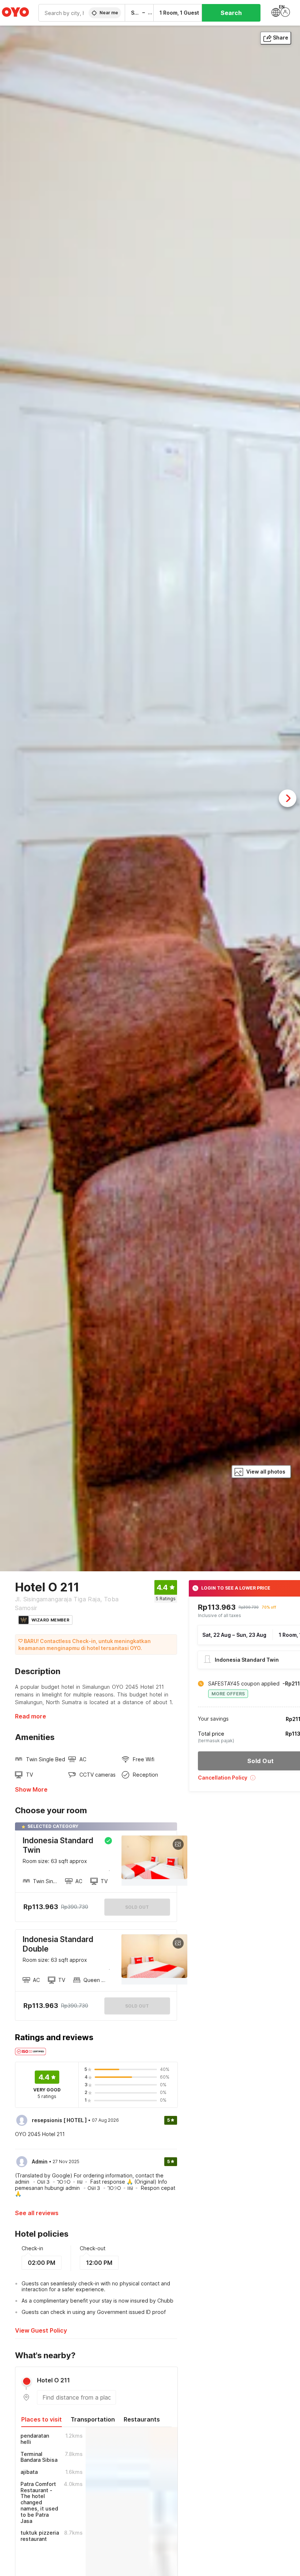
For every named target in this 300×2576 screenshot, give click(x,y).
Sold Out (137, 2006)
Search (231, 13)
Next (288, 798)
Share (281, 38)
